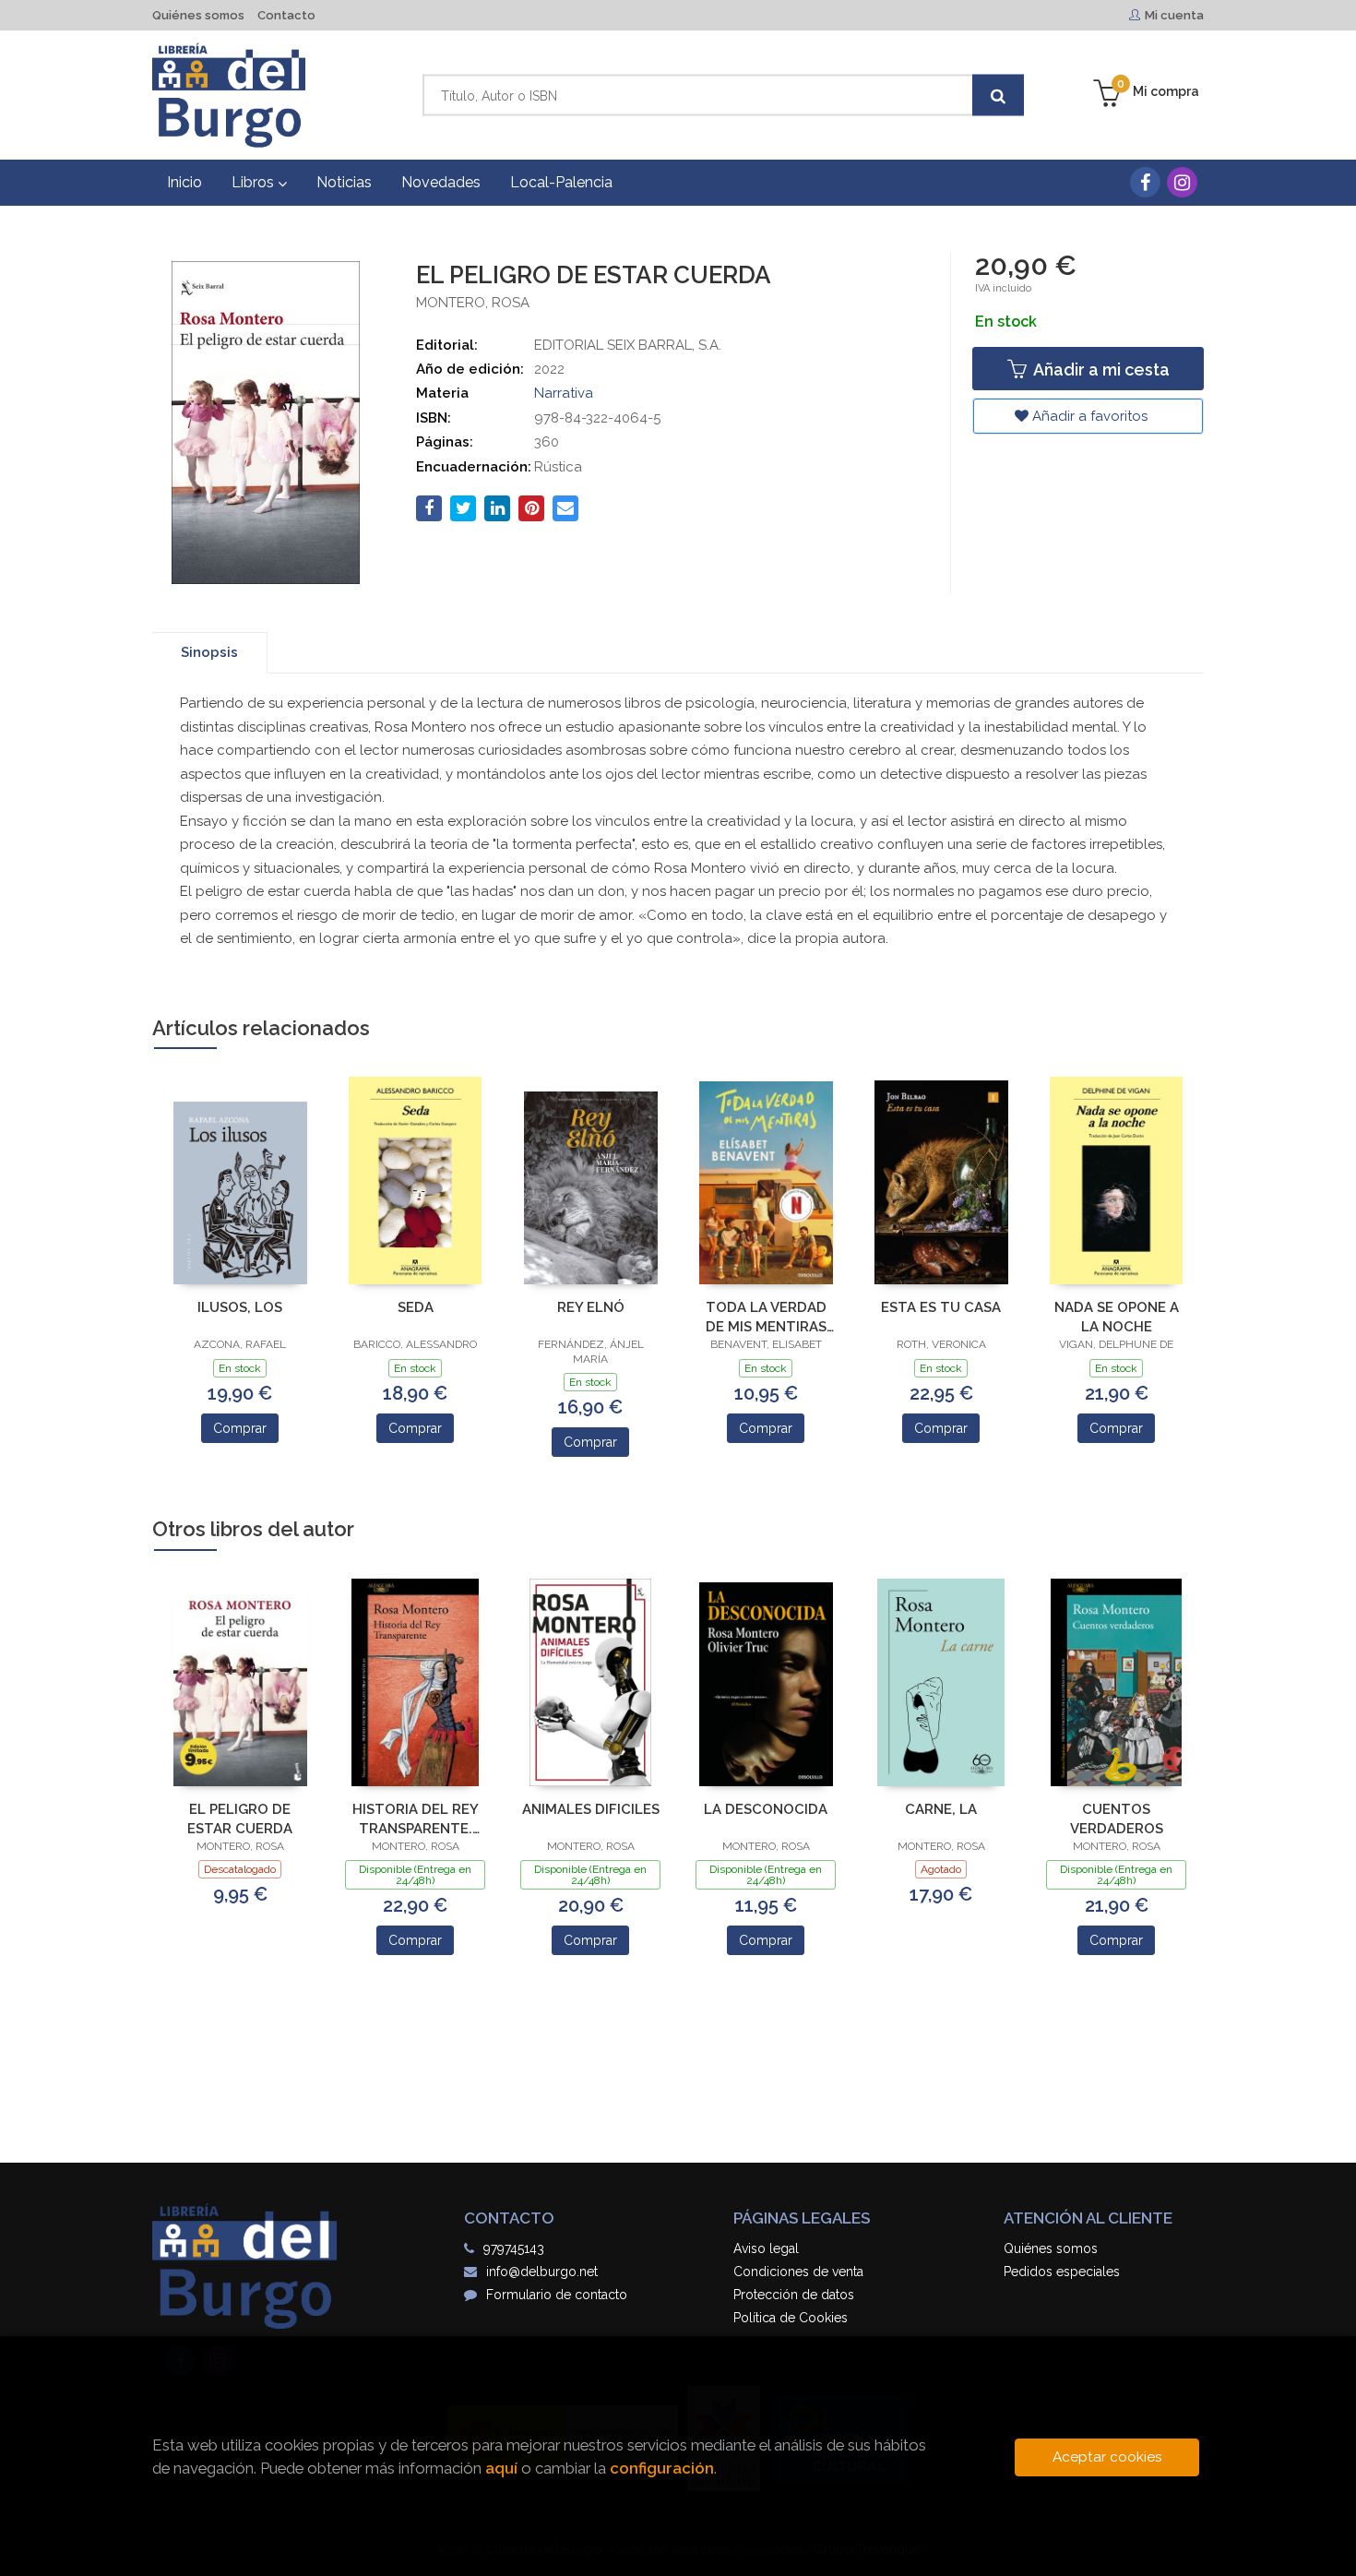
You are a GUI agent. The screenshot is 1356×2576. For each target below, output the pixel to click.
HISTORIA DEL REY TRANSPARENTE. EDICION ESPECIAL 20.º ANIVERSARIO (416, 1819)
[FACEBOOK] (1145, 182)
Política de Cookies (791, 2318)
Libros (255, 182)
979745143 (514, 2248)
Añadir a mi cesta (1100, 370)
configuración (662, 2468)
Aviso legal (766, 2248)
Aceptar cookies (1107, 2457)
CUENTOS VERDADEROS (1117, 1819)
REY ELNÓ (591, 1307)
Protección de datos (794, 2295)
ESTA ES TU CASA (941, 1307)
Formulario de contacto (557, 2295)
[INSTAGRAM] (1182, 182)
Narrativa (564, 393)
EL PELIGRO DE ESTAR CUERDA (240, 1819)
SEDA (416, 1307)
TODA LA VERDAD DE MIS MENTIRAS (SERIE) (766, 1317)
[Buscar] (998, 95)
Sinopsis (209, 652)
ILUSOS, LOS (240, 1307)
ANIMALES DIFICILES (591, 1809)
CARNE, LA (941, 1809)
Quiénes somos (198, 15)
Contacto (286, 15)
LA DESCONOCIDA (766, 1809)
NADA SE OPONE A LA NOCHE (1117, 1317)
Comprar (240, 1428)
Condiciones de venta (798, 2272)
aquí (501, 2468)
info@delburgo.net (542, 2272)
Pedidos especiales (1062, 2272)
